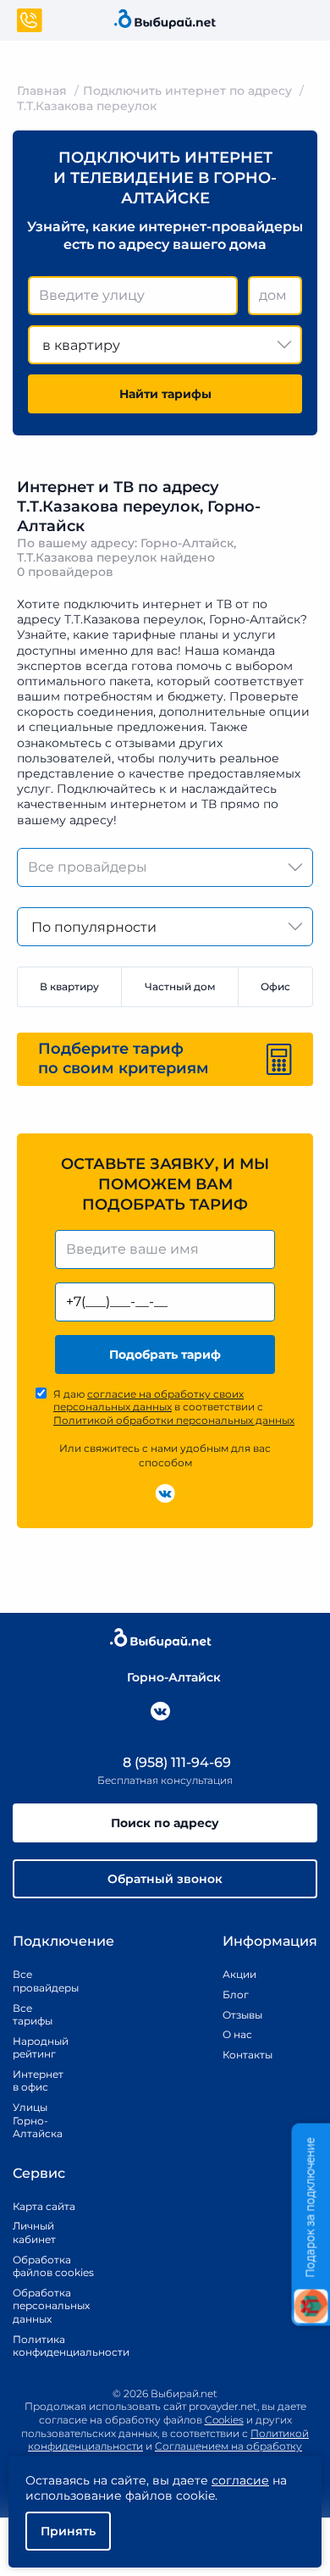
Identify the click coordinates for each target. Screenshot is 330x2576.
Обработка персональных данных (51, 2306)
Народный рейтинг (39, 2048)
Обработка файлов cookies (53, 2266)
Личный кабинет (34, 2233)
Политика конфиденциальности (53, 2346)
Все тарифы (33, 2015)
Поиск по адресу (165, 1823)
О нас (237, 2034)
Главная (42, 91)
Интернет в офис (38, 2081)
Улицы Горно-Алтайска (38, 2120)
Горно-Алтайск (174, 1677)
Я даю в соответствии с (174, 1407)
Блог (236, 1994)
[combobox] (133, 296)
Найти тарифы (165, 394)
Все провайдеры (39, 1981)
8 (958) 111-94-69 (175, 1762)
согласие (240, 2480)
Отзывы (242, 2015)
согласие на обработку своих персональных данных (148, 1401)
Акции (239, 1974)
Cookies (224, 2420)
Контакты (242, 2055)
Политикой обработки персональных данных (174, 1420)
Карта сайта (44, 2206)
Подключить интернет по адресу (187, 91)
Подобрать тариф (165, 1354)
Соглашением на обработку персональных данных (204, 2453)
